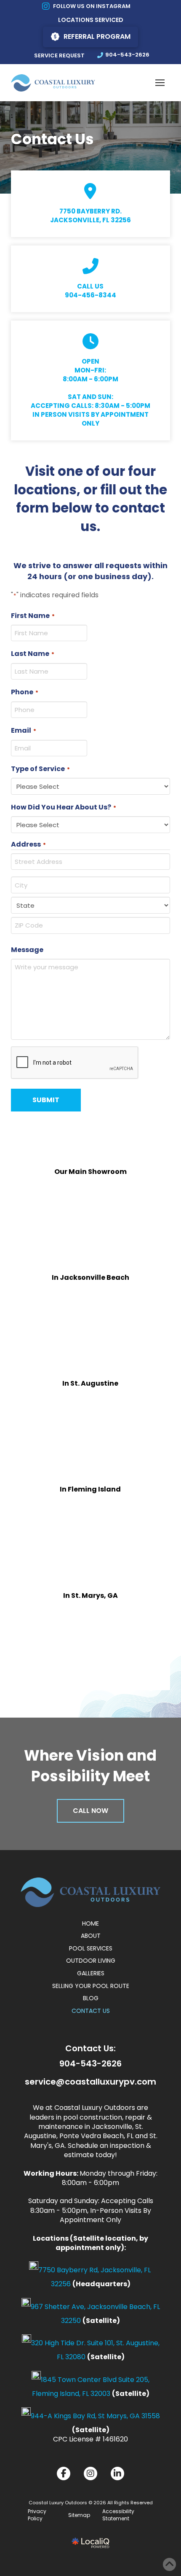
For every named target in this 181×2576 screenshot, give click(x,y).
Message (27, 950)
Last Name (33, 654)
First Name (33, 616)
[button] (160, 83)
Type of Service (41, 769)
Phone (25, 692)
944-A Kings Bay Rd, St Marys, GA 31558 (95, 2416)
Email (24, 730)
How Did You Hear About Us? (64, 807)
